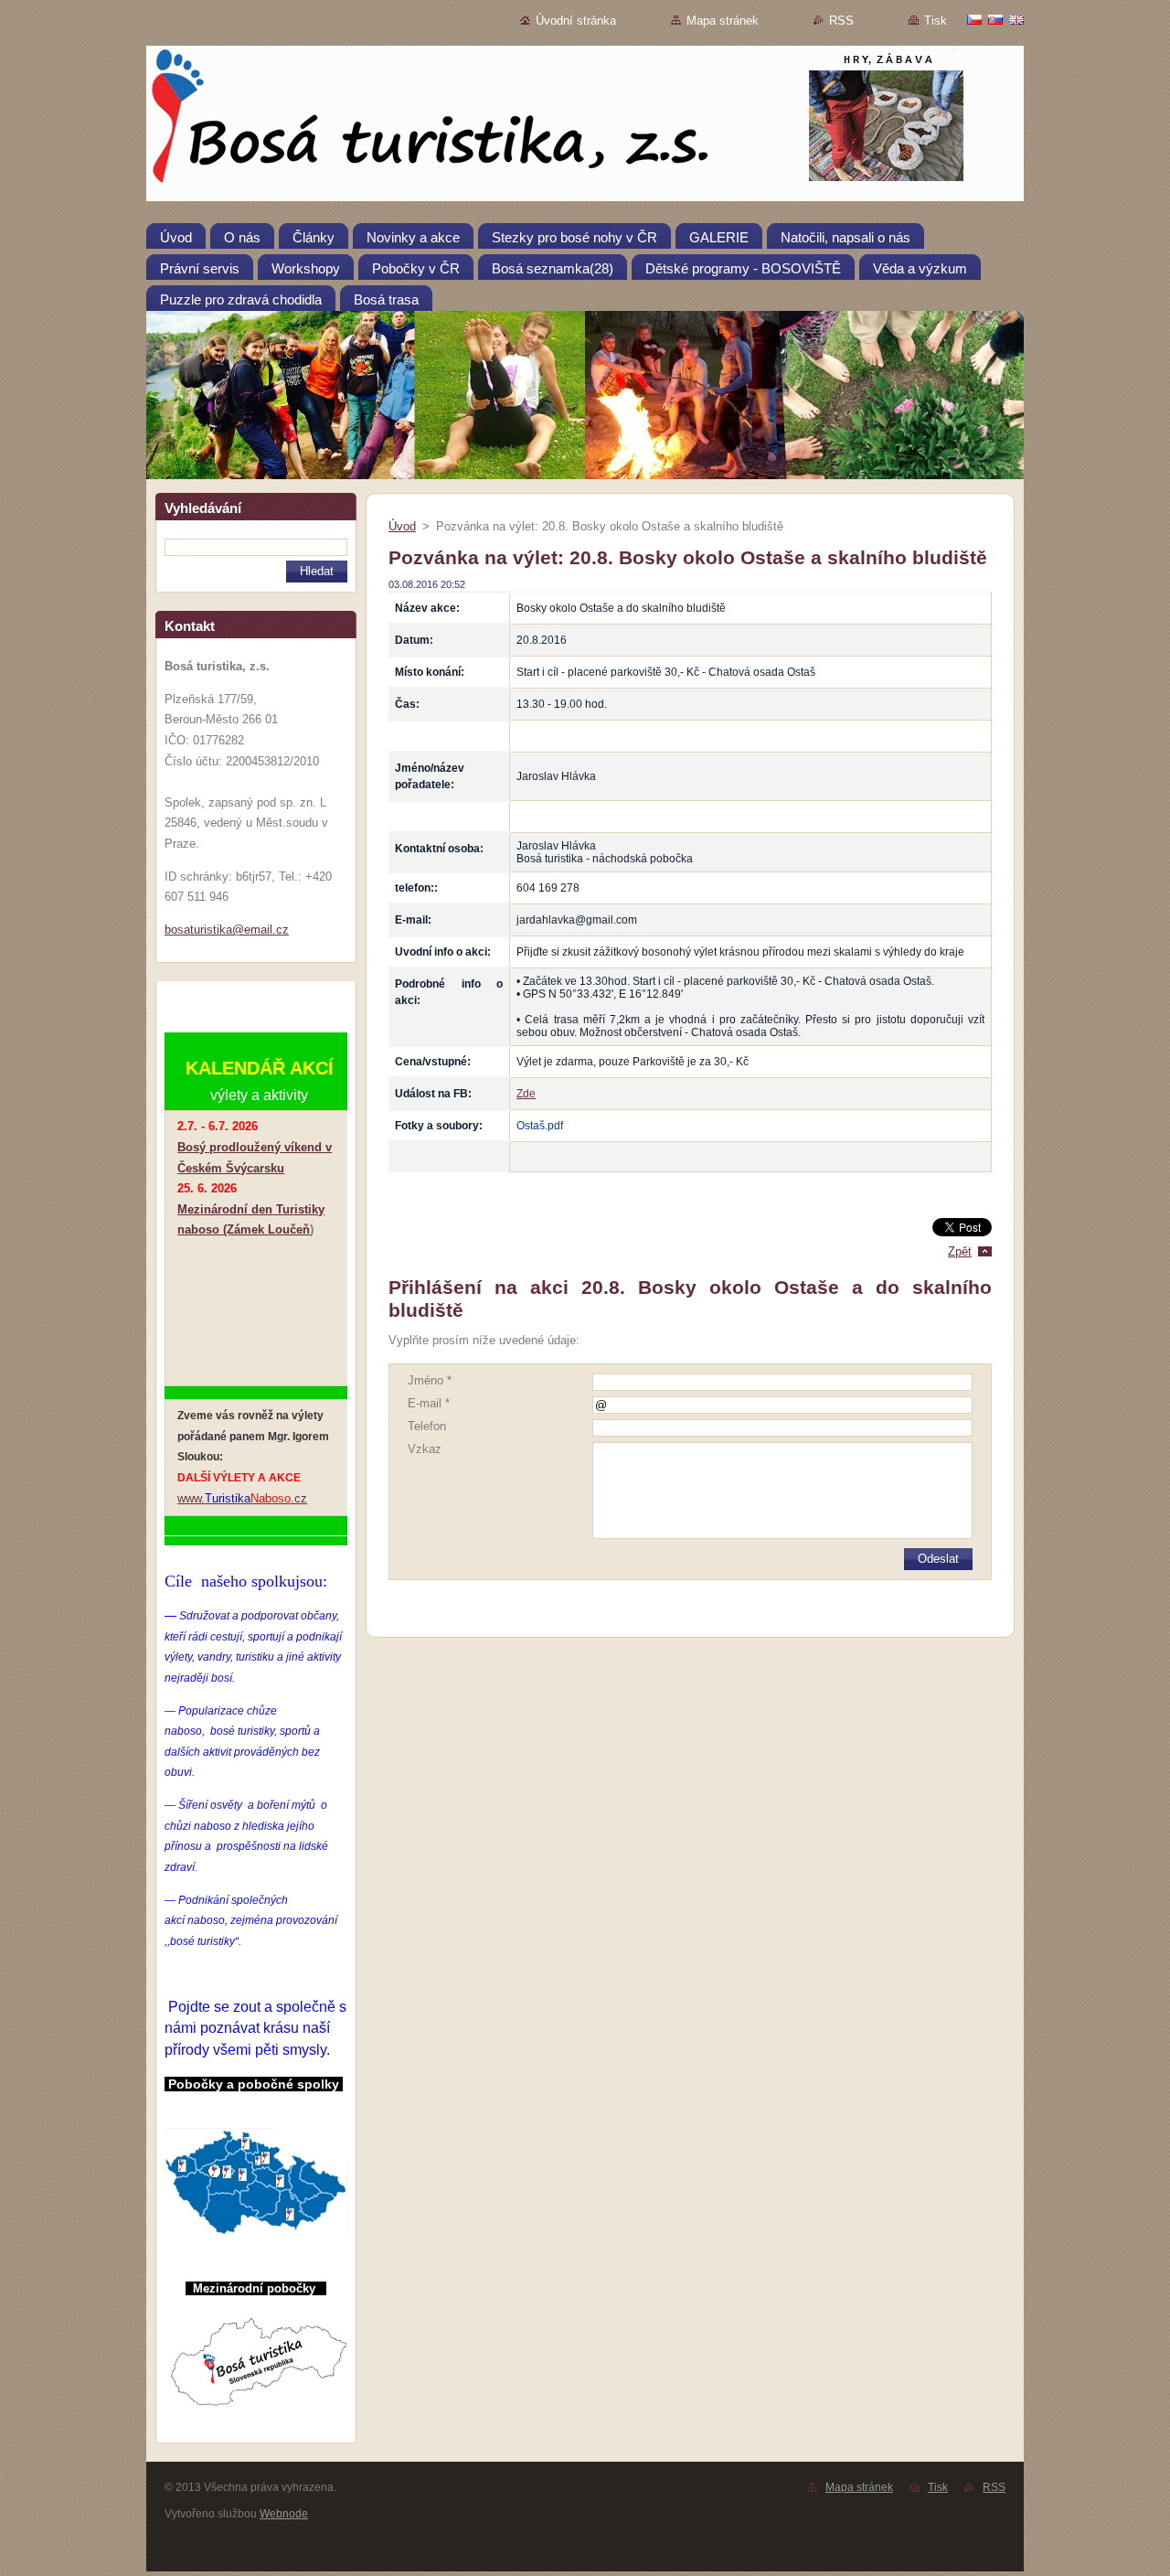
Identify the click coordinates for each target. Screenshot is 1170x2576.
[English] (1016, 19)
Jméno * (430, 1380)
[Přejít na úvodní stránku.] (585, 127)
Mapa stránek (723, 21)
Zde (526, 1094)
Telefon (427, 1426)
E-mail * (429, 1403)
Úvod (402, 526)
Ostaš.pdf (540, 1126)
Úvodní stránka (576, 21)
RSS (841, 21)
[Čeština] (974, 19)
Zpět (960, 1251)
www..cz (242, 1498)
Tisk (936, 21)
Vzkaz (425, 1449)
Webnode (284, 2514)
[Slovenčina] (995, 19)
